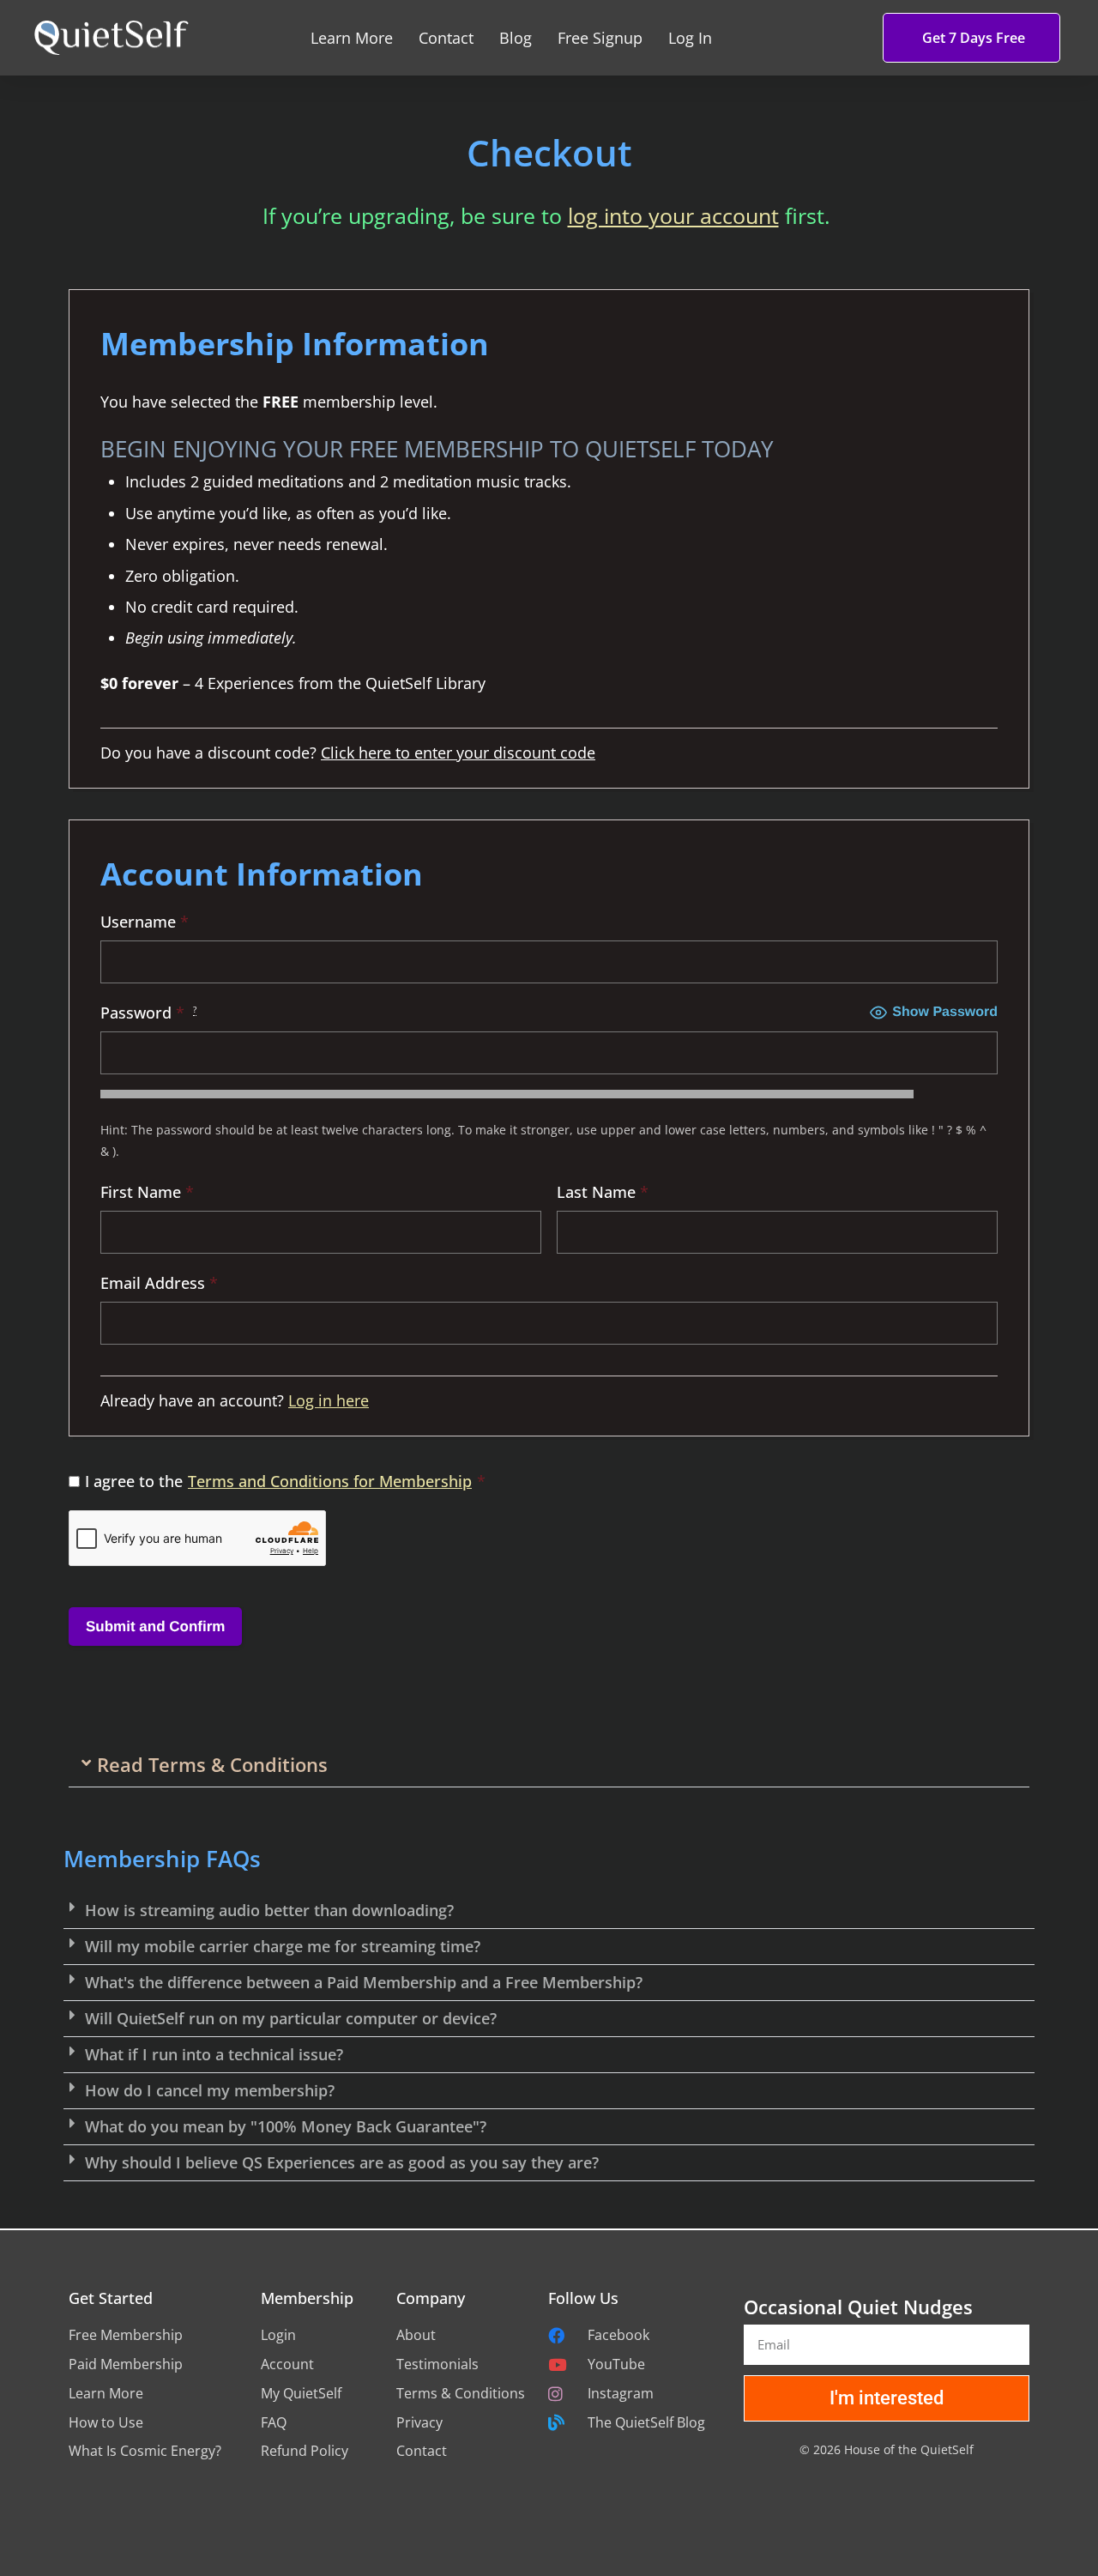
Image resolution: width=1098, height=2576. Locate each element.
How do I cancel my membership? (210, 2090)
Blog (516, 38)
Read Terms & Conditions (212, 1764)
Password (148, 1013)
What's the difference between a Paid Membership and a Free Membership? (364, 1982)
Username (145, 922)
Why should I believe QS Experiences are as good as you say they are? (342, 2162)
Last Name (603, 1192)
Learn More (352, 38)
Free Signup (600, 38)
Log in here (329, 1400)
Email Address (159, 1283)
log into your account (673, 215)
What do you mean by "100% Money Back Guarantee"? (286, 2126)
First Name (147, 1192)
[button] (549, 1765)
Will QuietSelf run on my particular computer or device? (291, 2018)
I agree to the (285, 1481)
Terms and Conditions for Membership (330, 1481)
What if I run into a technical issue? (214, 2054)
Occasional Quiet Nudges (858, 2307)
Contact (446, 38)
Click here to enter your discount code (458, 753)
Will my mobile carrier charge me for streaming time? (283, 1946)
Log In (690, 38)
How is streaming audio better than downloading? (269, 1910)
